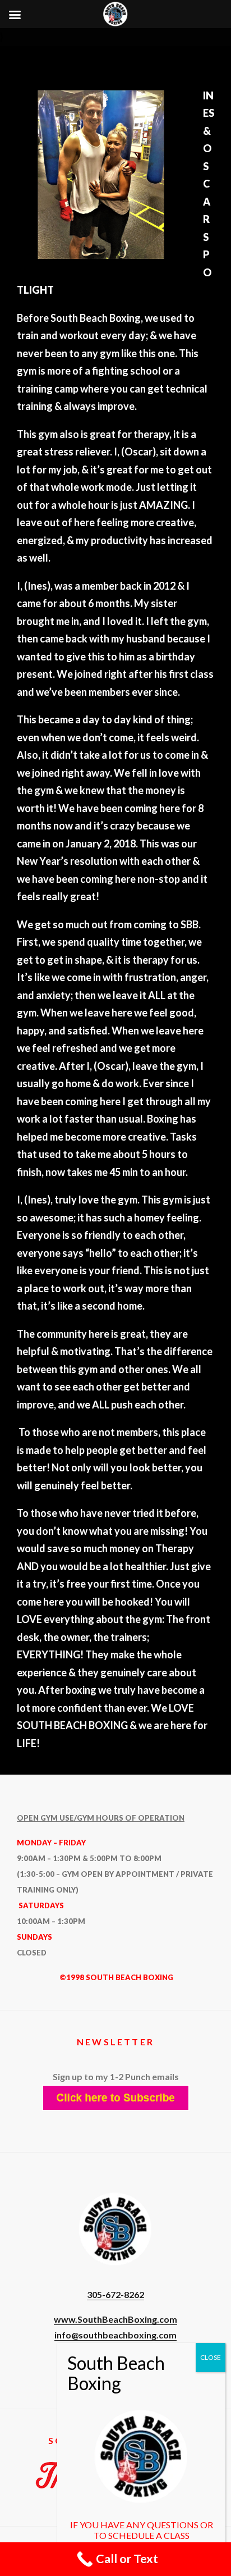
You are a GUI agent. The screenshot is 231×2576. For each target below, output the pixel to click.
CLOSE (211, 2357)
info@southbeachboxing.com (115, 2335)
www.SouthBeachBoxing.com (115, 2319)
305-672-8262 (115, 2294)
